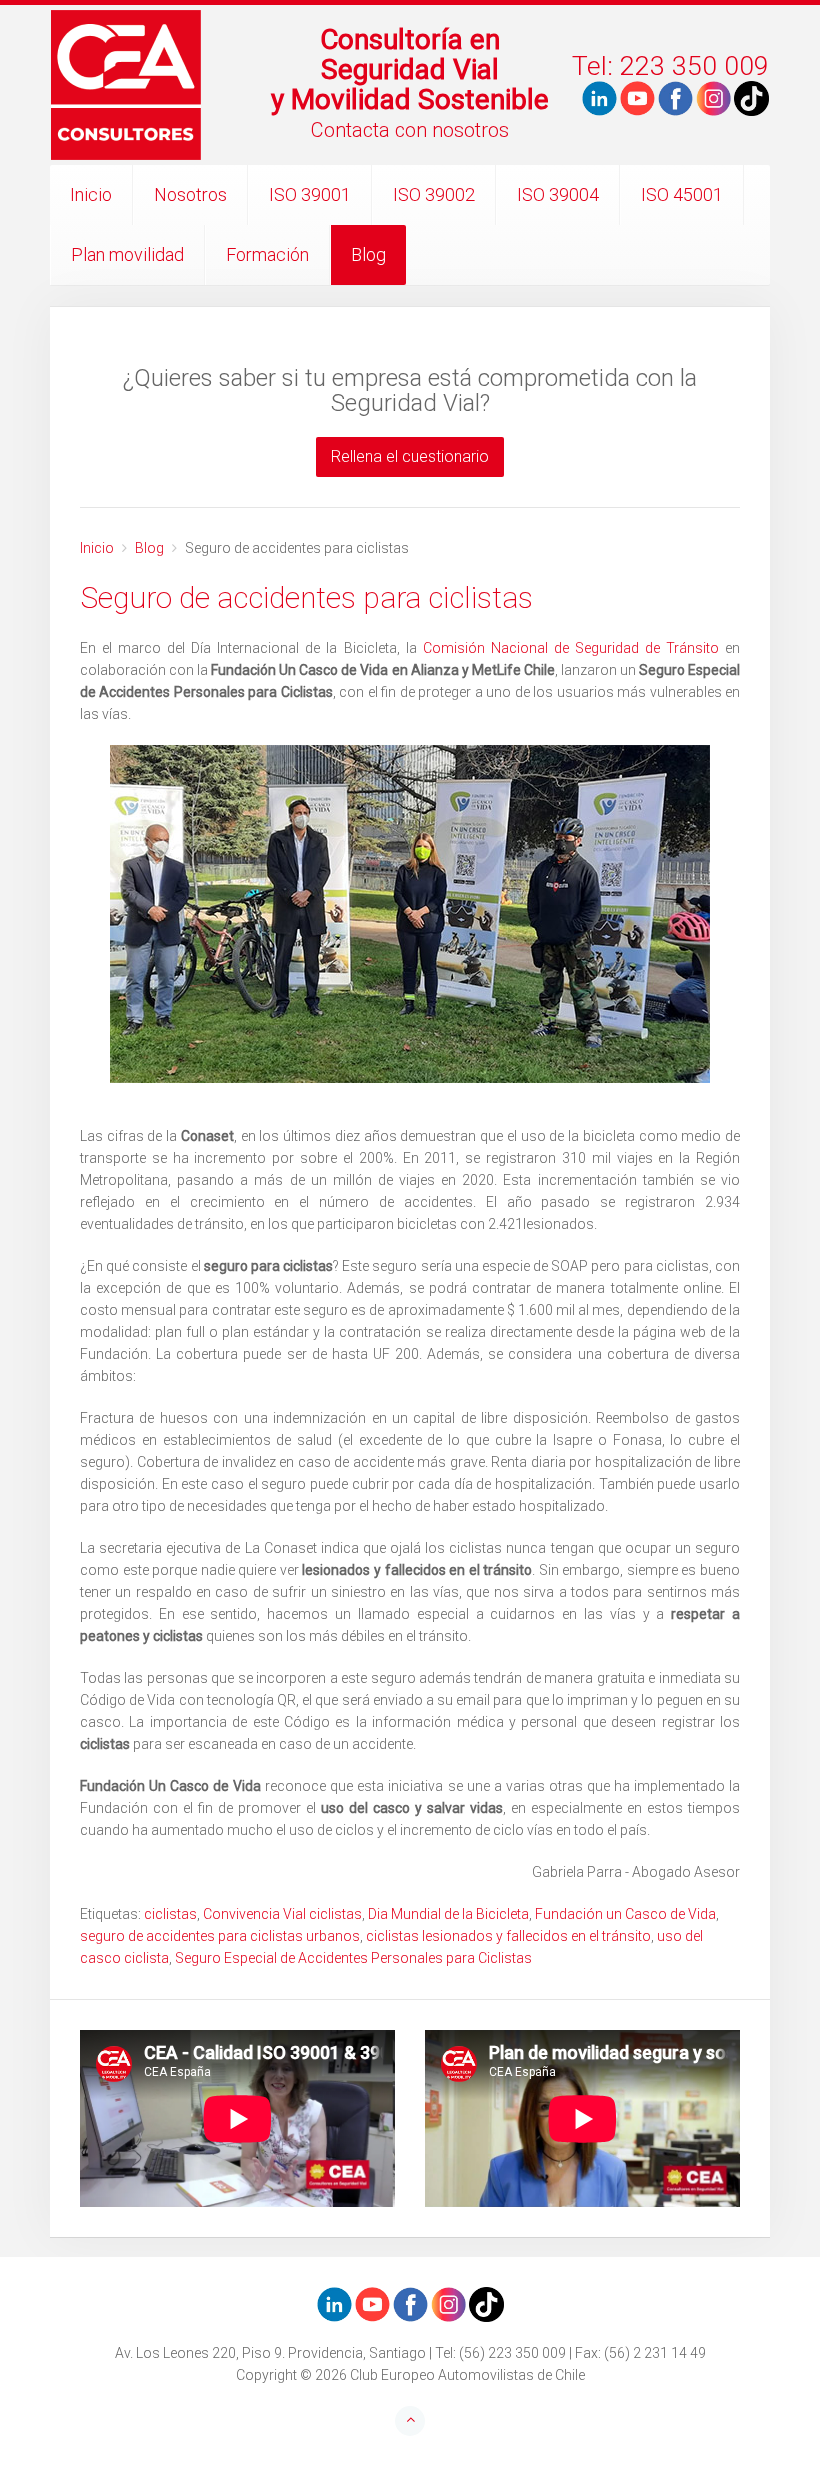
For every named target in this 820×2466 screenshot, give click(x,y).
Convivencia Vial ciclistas (282, 1914)
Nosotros (190, 194)
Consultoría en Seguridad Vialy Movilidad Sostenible (410, 69)
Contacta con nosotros (410, 130)
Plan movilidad (127, 254)
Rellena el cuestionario (410, 456)
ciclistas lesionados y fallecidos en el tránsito (508, 1936)
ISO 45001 (682, 194)
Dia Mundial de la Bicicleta (448, 1914)
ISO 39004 (558, 194)
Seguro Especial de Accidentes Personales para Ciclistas (353, 1958)
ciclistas (170, 1914)
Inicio (91, 194)
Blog (368, 254)
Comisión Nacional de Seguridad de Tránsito (571, 648)
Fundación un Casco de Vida (625, 1914)
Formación (267, 254)
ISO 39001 (310, 194)
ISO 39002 (434, 194)
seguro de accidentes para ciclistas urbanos (220, 1936)
